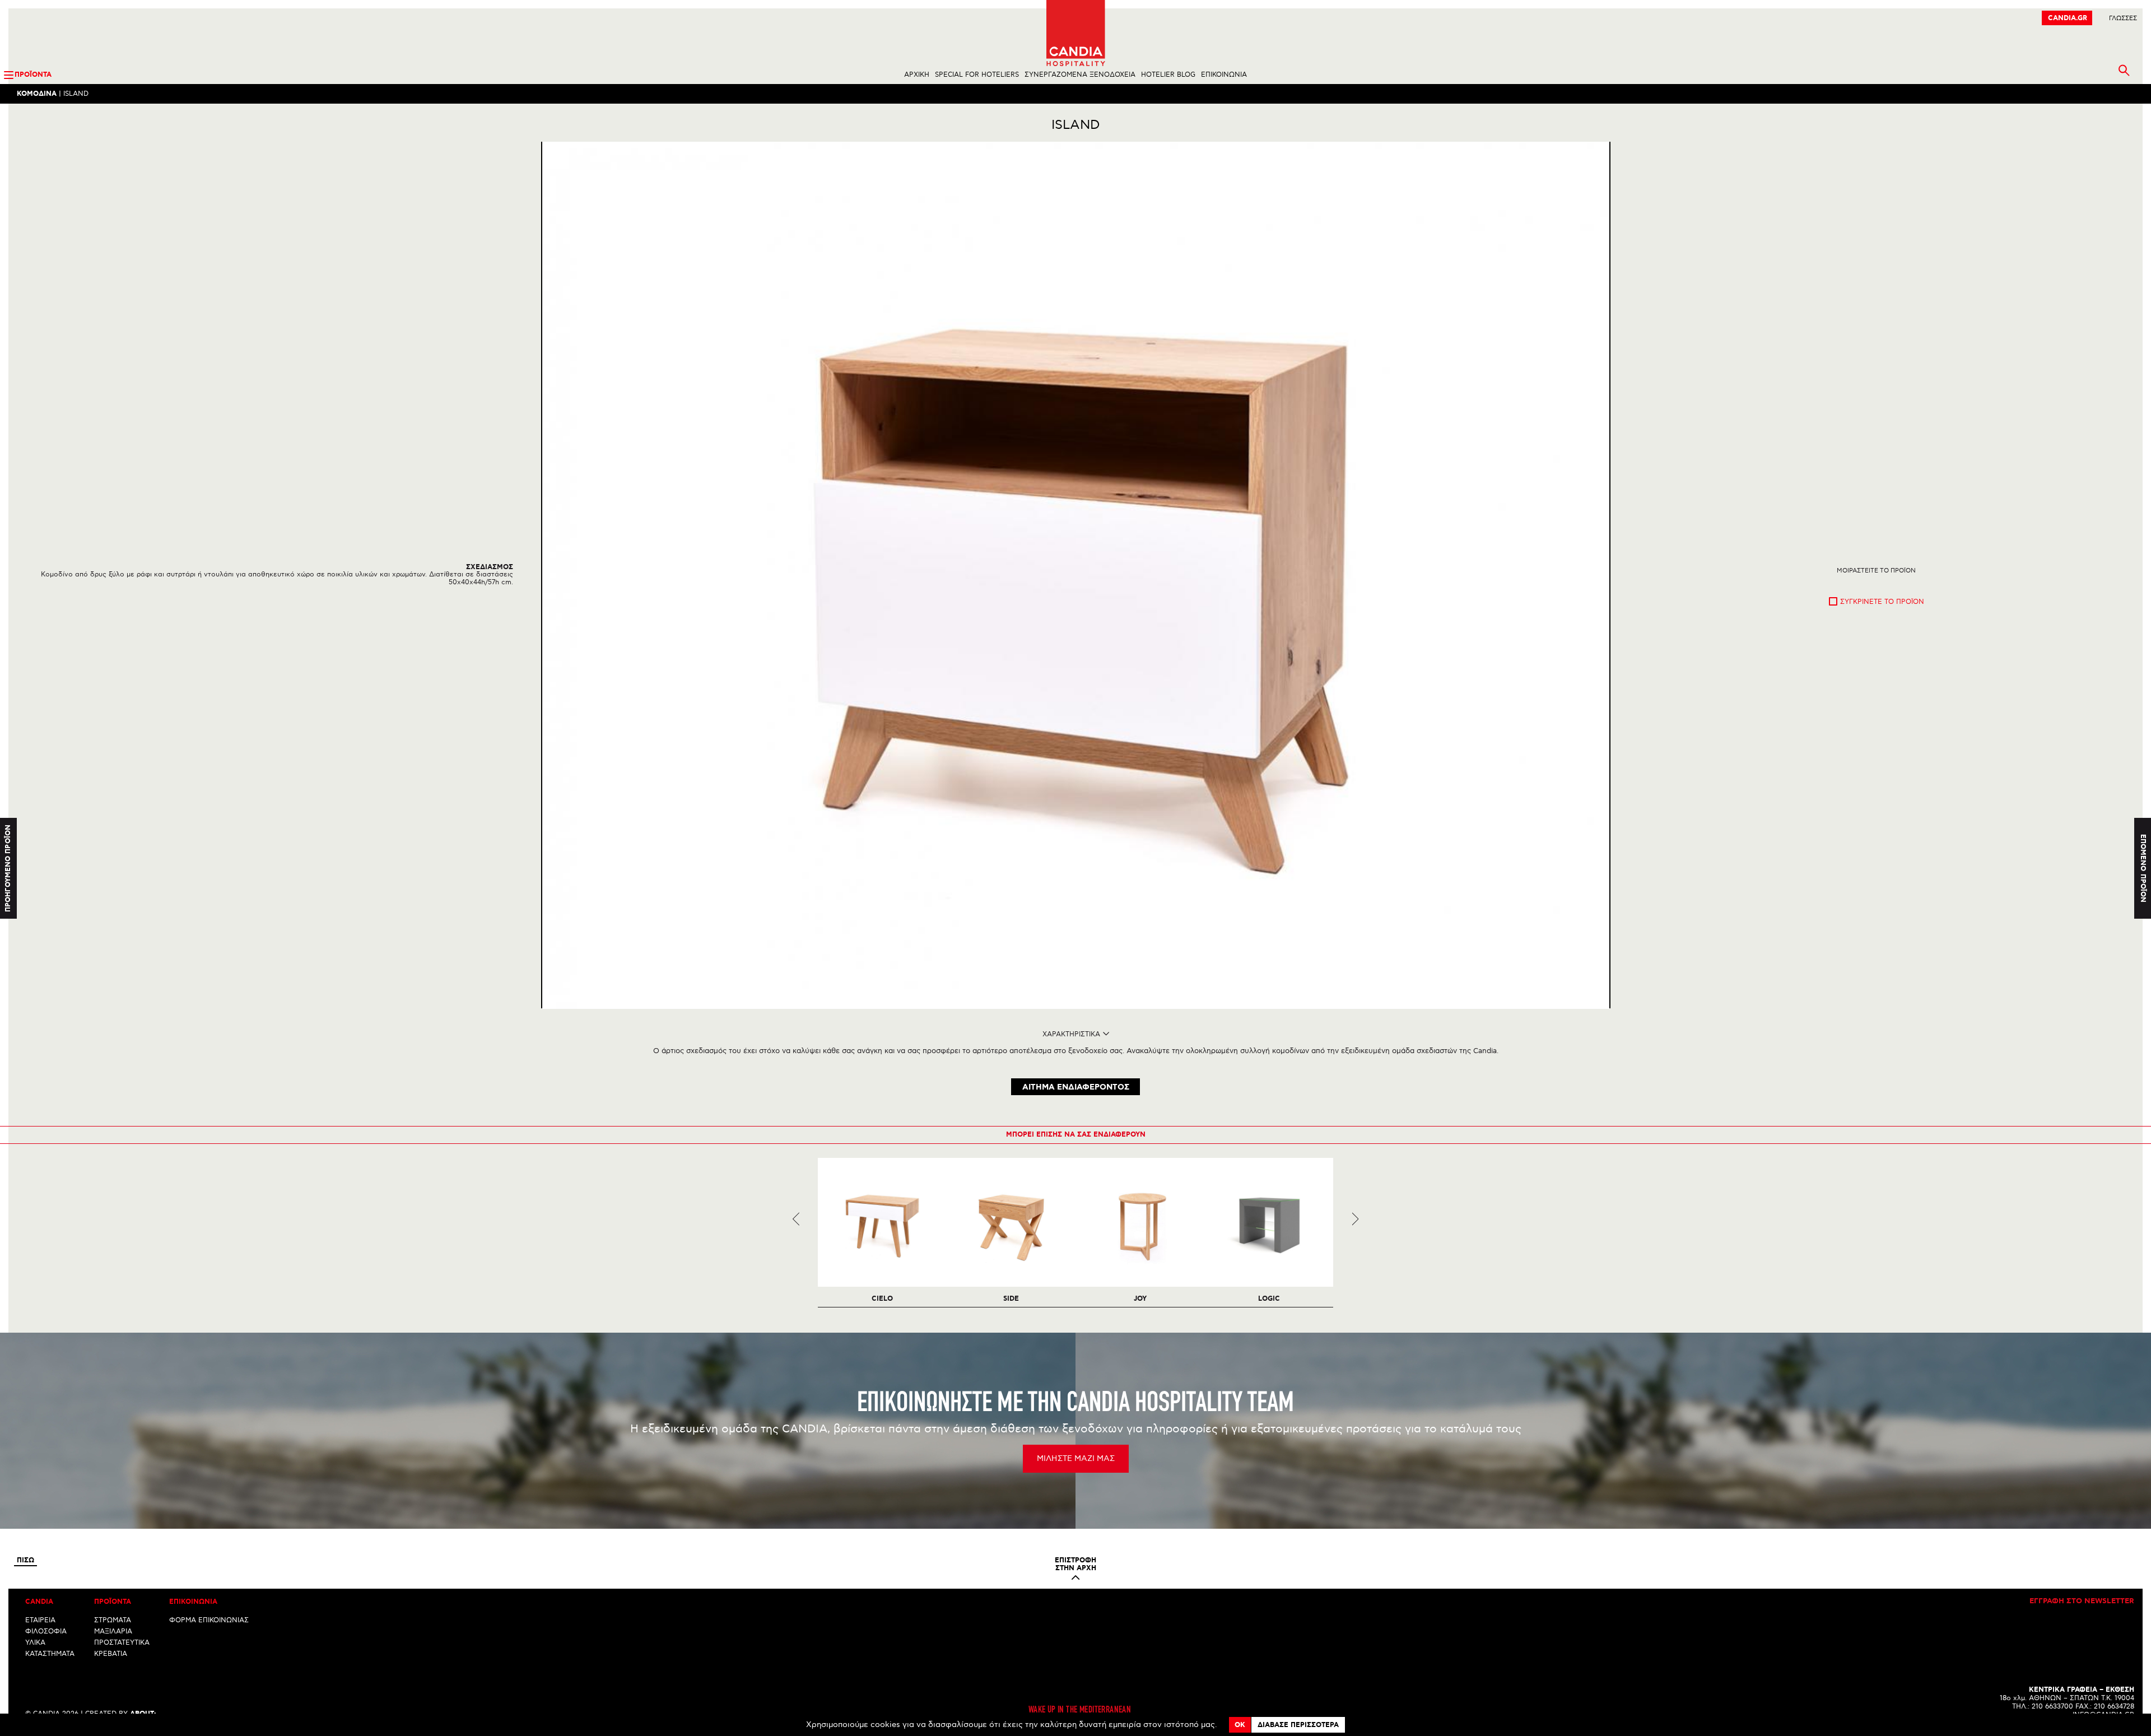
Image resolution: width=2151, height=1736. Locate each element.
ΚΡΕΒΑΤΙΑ (111, 1654)
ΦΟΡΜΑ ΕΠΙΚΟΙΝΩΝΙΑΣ (209, 1620)
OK (1240, 1725)
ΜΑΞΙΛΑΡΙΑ (113, 1632)
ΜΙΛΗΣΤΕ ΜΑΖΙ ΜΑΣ (1076, 1458)
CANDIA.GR (2068, 18)
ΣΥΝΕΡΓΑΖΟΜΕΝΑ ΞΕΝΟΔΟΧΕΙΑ (1080, 75)
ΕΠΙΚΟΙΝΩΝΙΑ (1224, 75)
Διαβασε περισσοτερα (1298, 1725)
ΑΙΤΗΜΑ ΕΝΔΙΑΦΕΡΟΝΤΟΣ (1076, 1087)
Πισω (25, 1561)
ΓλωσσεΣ (2123, 18)
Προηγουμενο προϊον (8, 868)
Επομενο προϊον (2143, 868)
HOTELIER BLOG (1168, 75)
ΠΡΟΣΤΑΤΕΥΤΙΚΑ (122, 1643)
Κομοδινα (37, 94)
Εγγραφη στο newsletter (2082, 1602)
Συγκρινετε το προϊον (1882, 602)
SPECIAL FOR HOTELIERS (977, 75)
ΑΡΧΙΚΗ (917, 75)
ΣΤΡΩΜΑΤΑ (113, 1620)
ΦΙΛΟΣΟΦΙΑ (46, 1632)
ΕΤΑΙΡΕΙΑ (40, 1620)
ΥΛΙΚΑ (35, 1643)
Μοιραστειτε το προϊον (1876, 571)
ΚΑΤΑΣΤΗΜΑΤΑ (50, 1654)
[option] (1076, 575)
